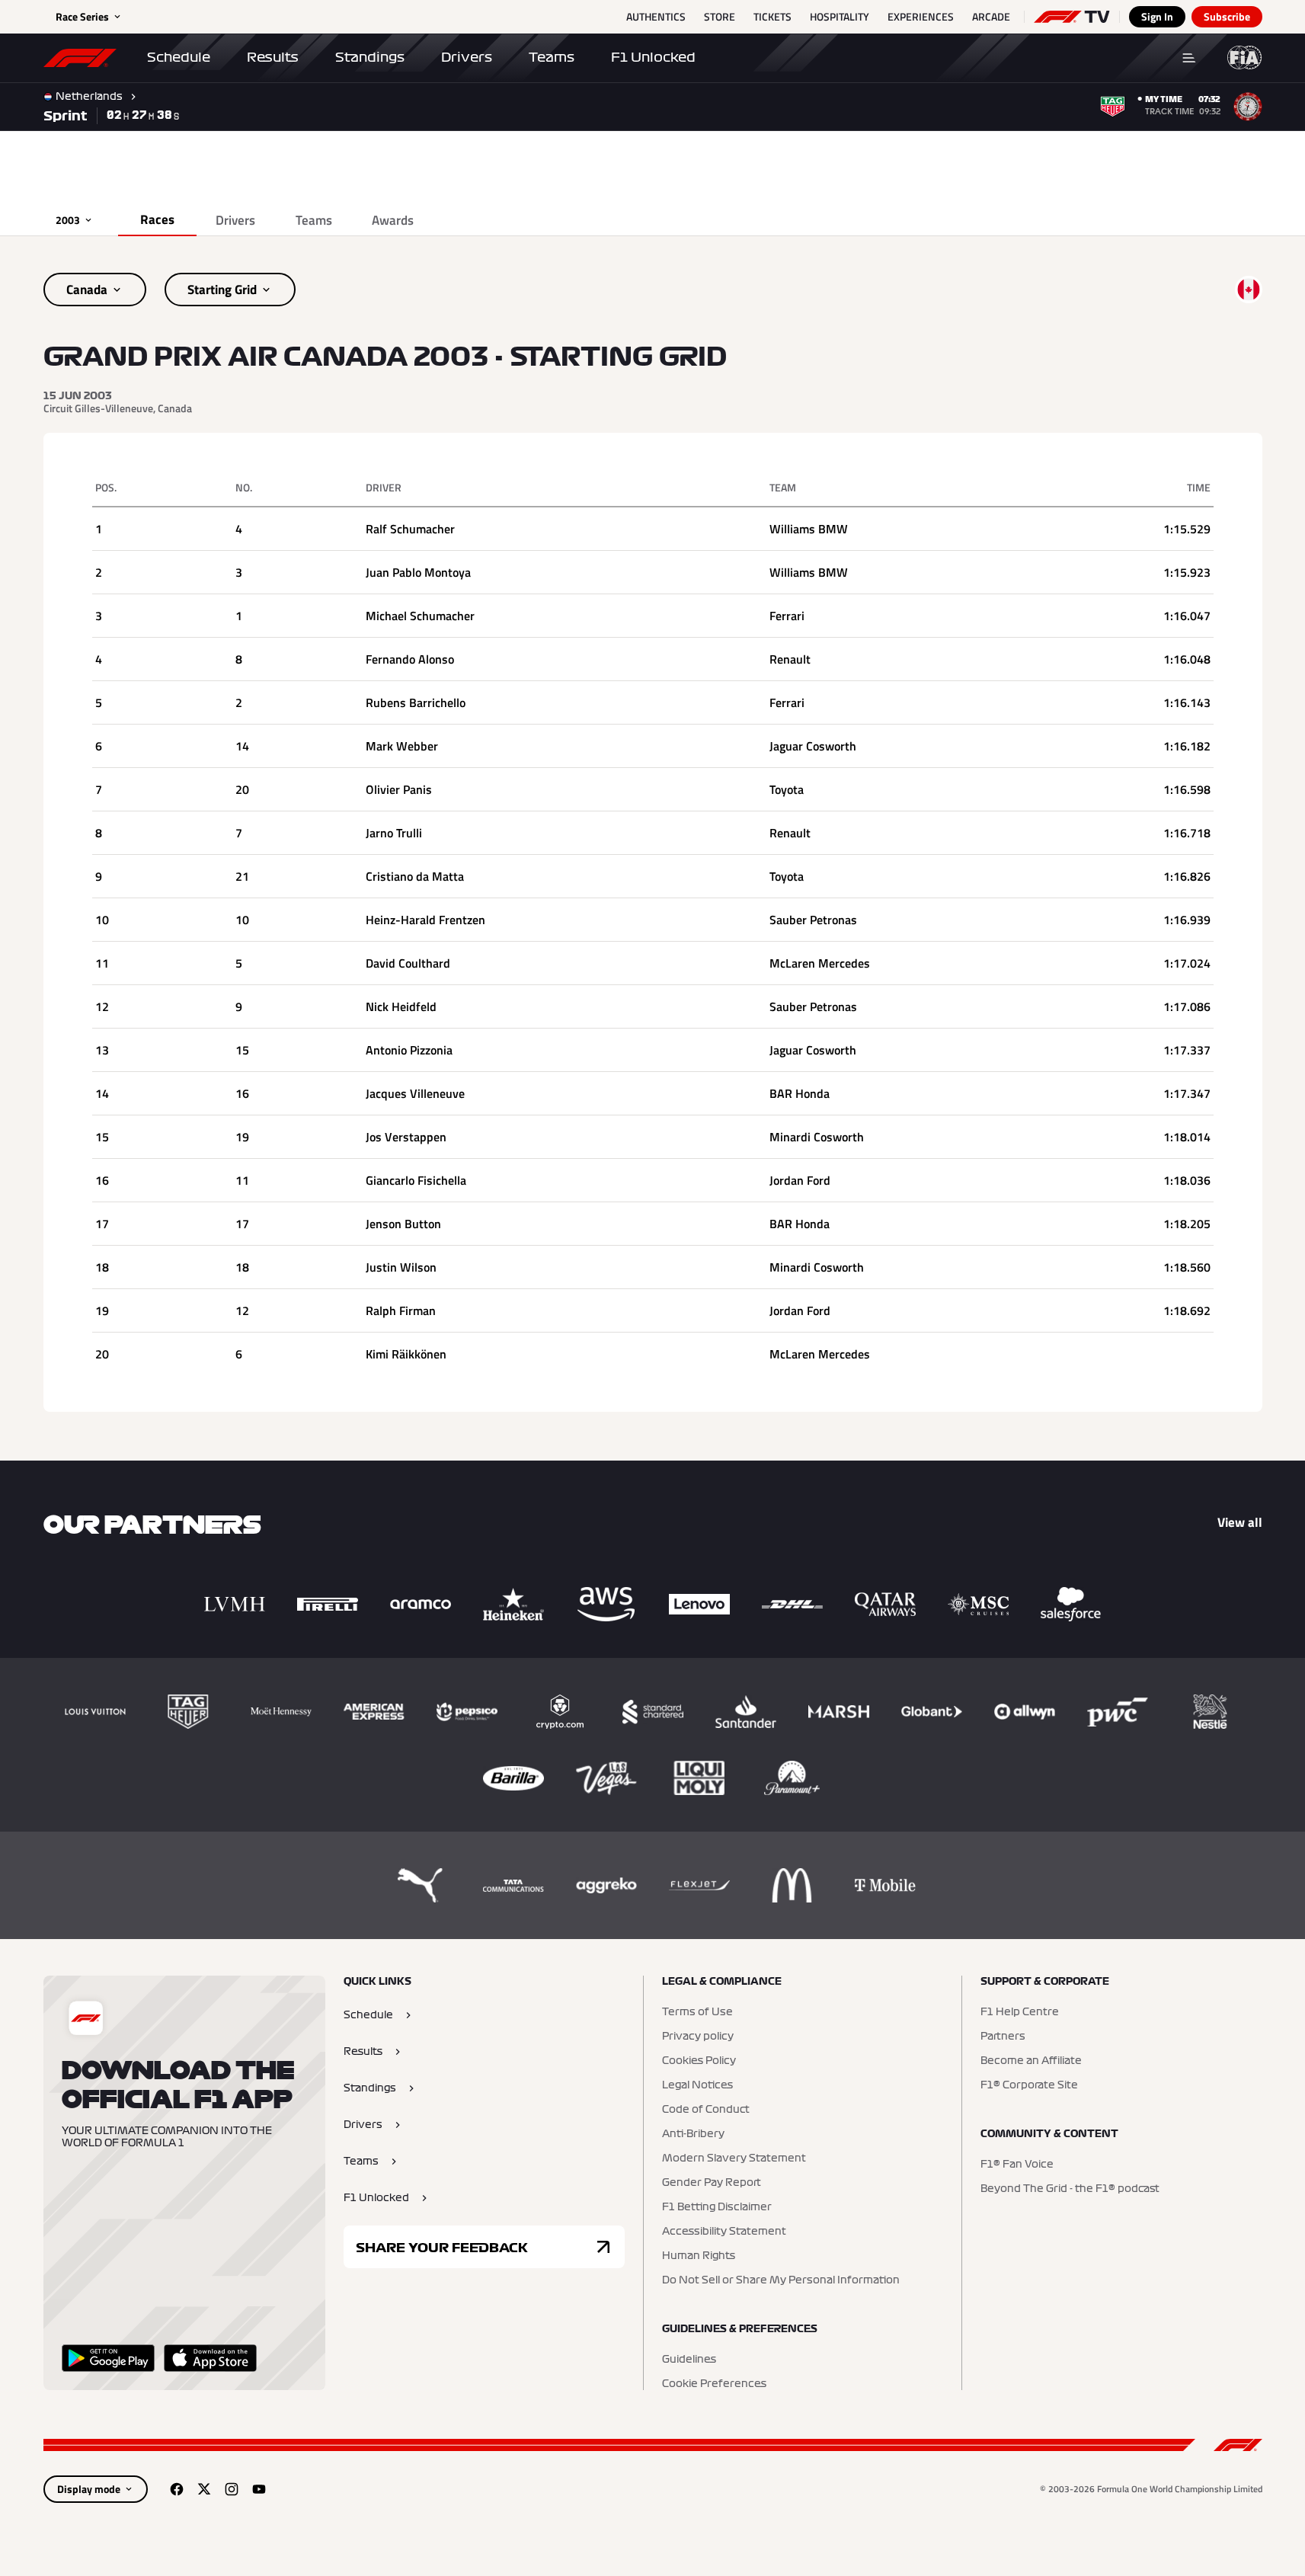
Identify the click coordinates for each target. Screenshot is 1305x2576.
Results (273, 57)
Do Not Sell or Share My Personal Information (781, 2280)
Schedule (179, 57)
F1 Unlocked (653, 57)
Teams (552, 57)
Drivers (467, 57)
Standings (370, 57)
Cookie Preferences (714, 2384)
